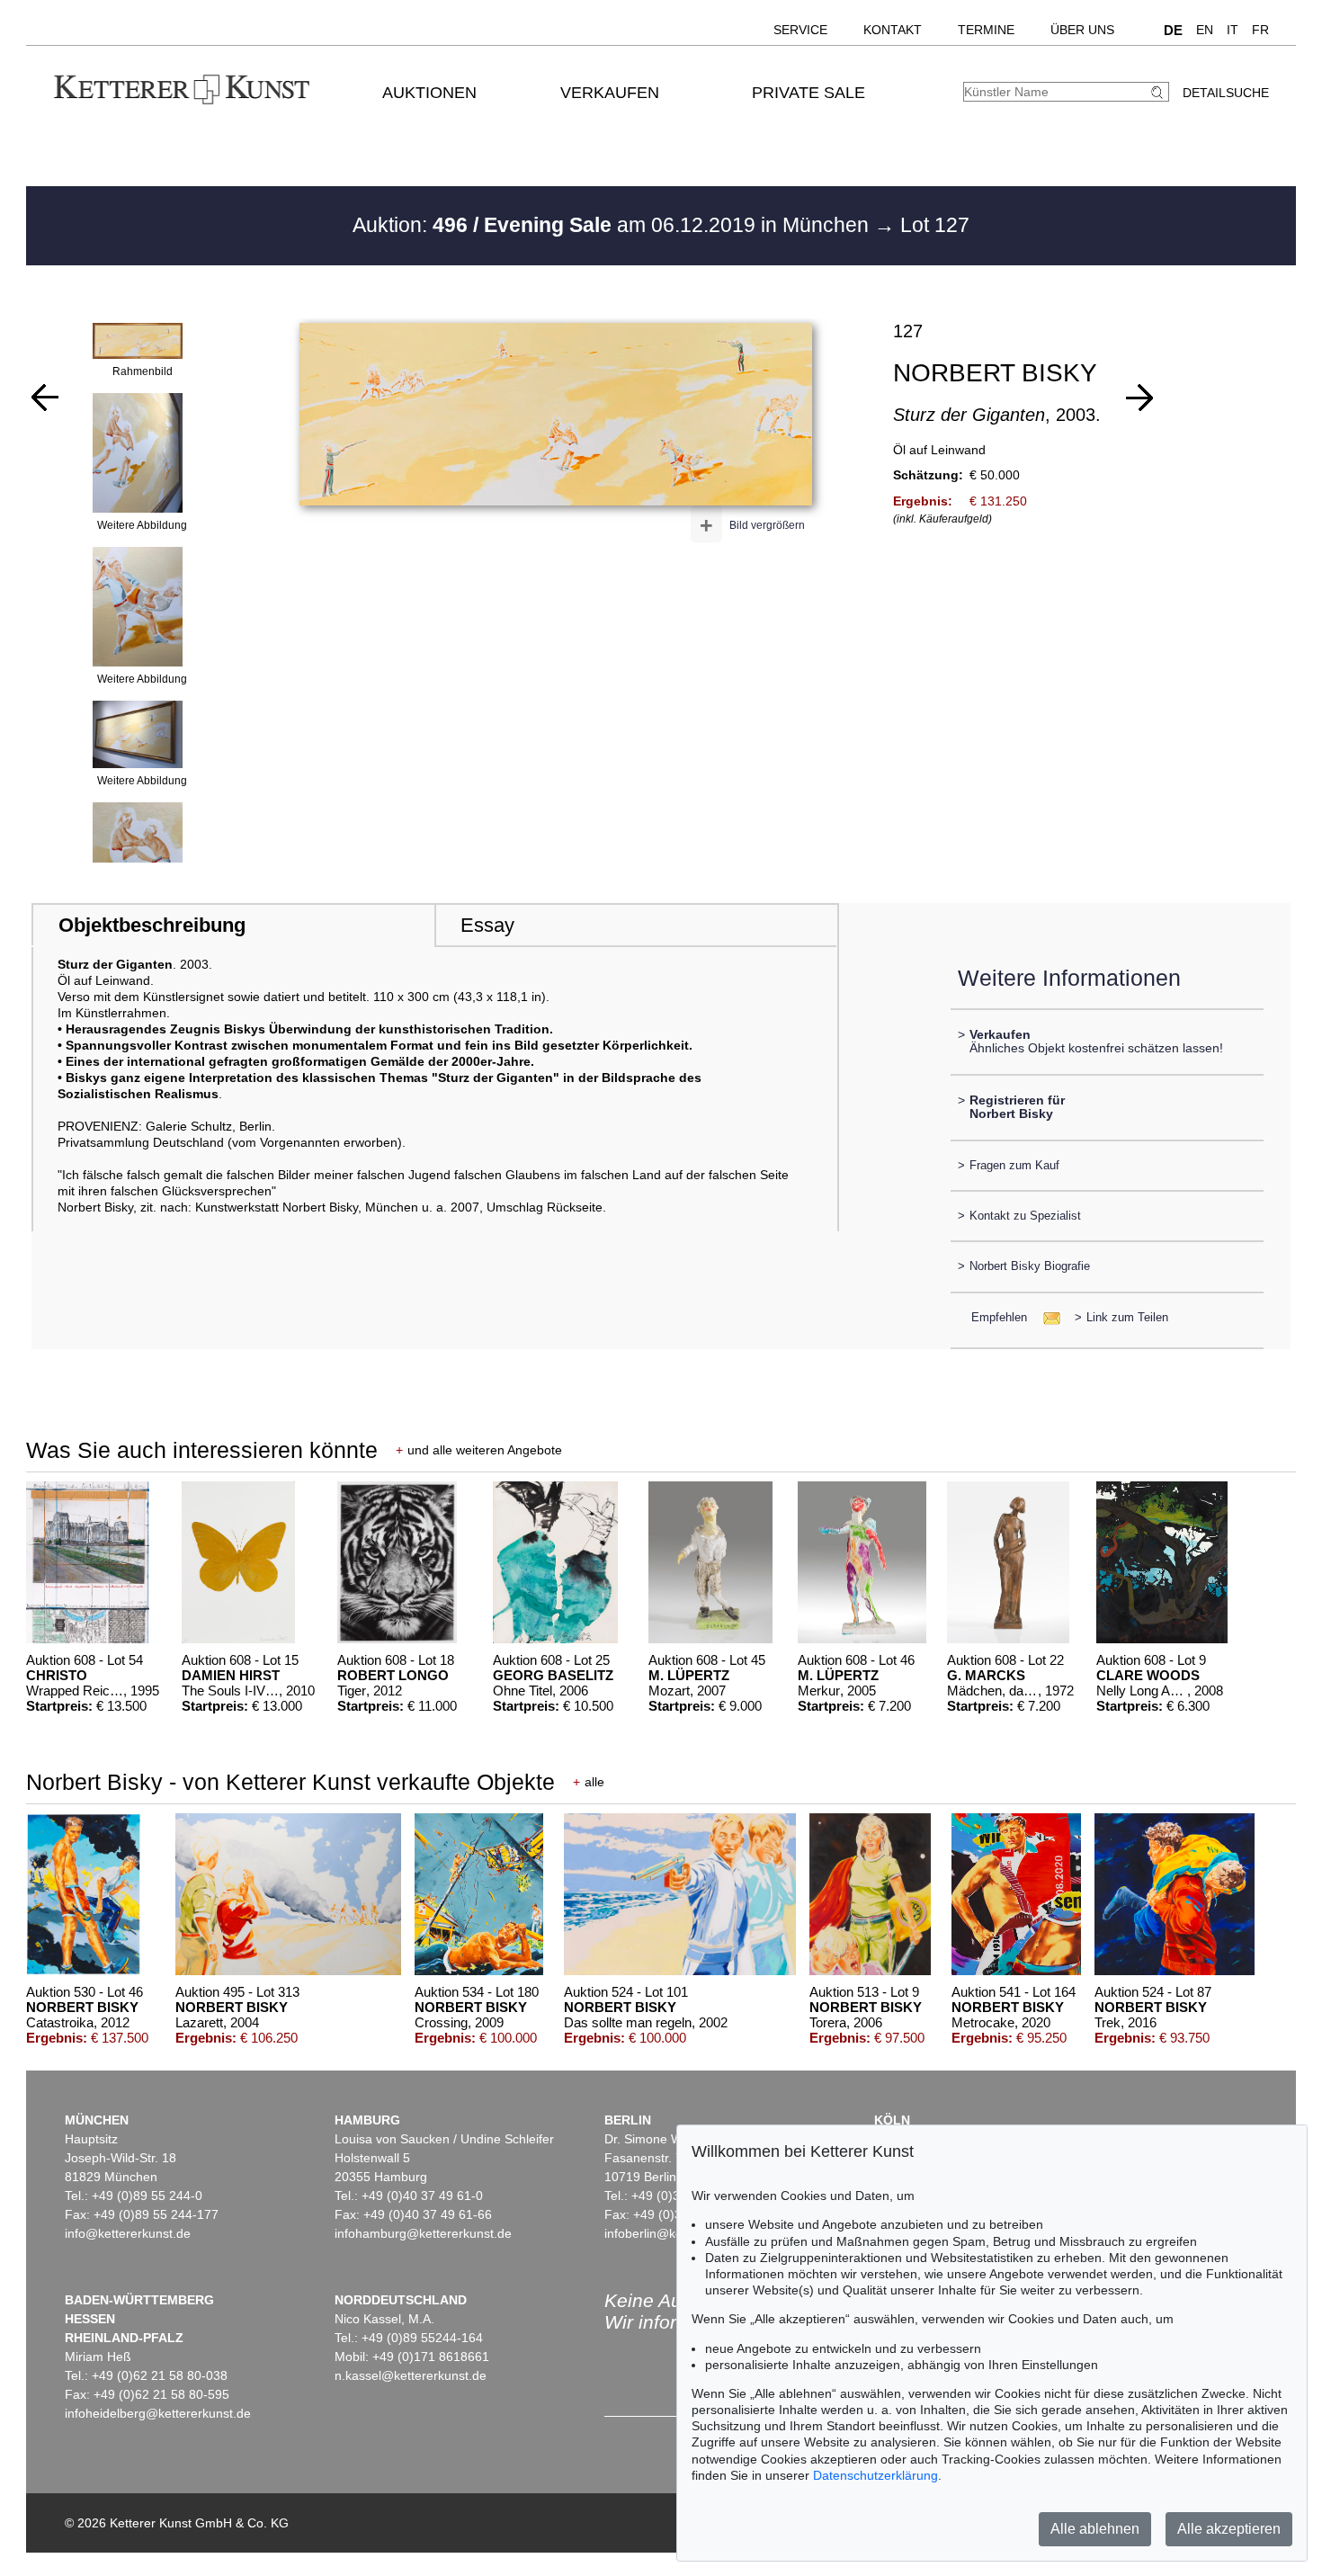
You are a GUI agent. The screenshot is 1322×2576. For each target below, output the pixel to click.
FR (1260, 30)
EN (1205, 30)
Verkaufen (610, 93)
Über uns (1082, 30)
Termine (986, 30)
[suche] (1159, 92)
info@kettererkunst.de (128, 2233)
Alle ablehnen (1095, 2529)
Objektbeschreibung (152, 925)
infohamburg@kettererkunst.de (423, 2233)
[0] (45, 398)
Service (800, 30)
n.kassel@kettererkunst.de (411, 2375)
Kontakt (893, 30)
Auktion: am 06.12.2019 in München (613, 225)
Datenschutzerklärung (875, 2475)
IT (1233, 30)
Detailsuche (1226, 93)
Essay (487, 925)
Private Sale (808, 93)
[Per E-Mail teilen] (1046, 1317)
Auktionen (429, 93)
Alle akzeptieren (1229, 2529)
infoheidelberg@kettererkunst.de (158, 2413)
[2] (1139, 398)
